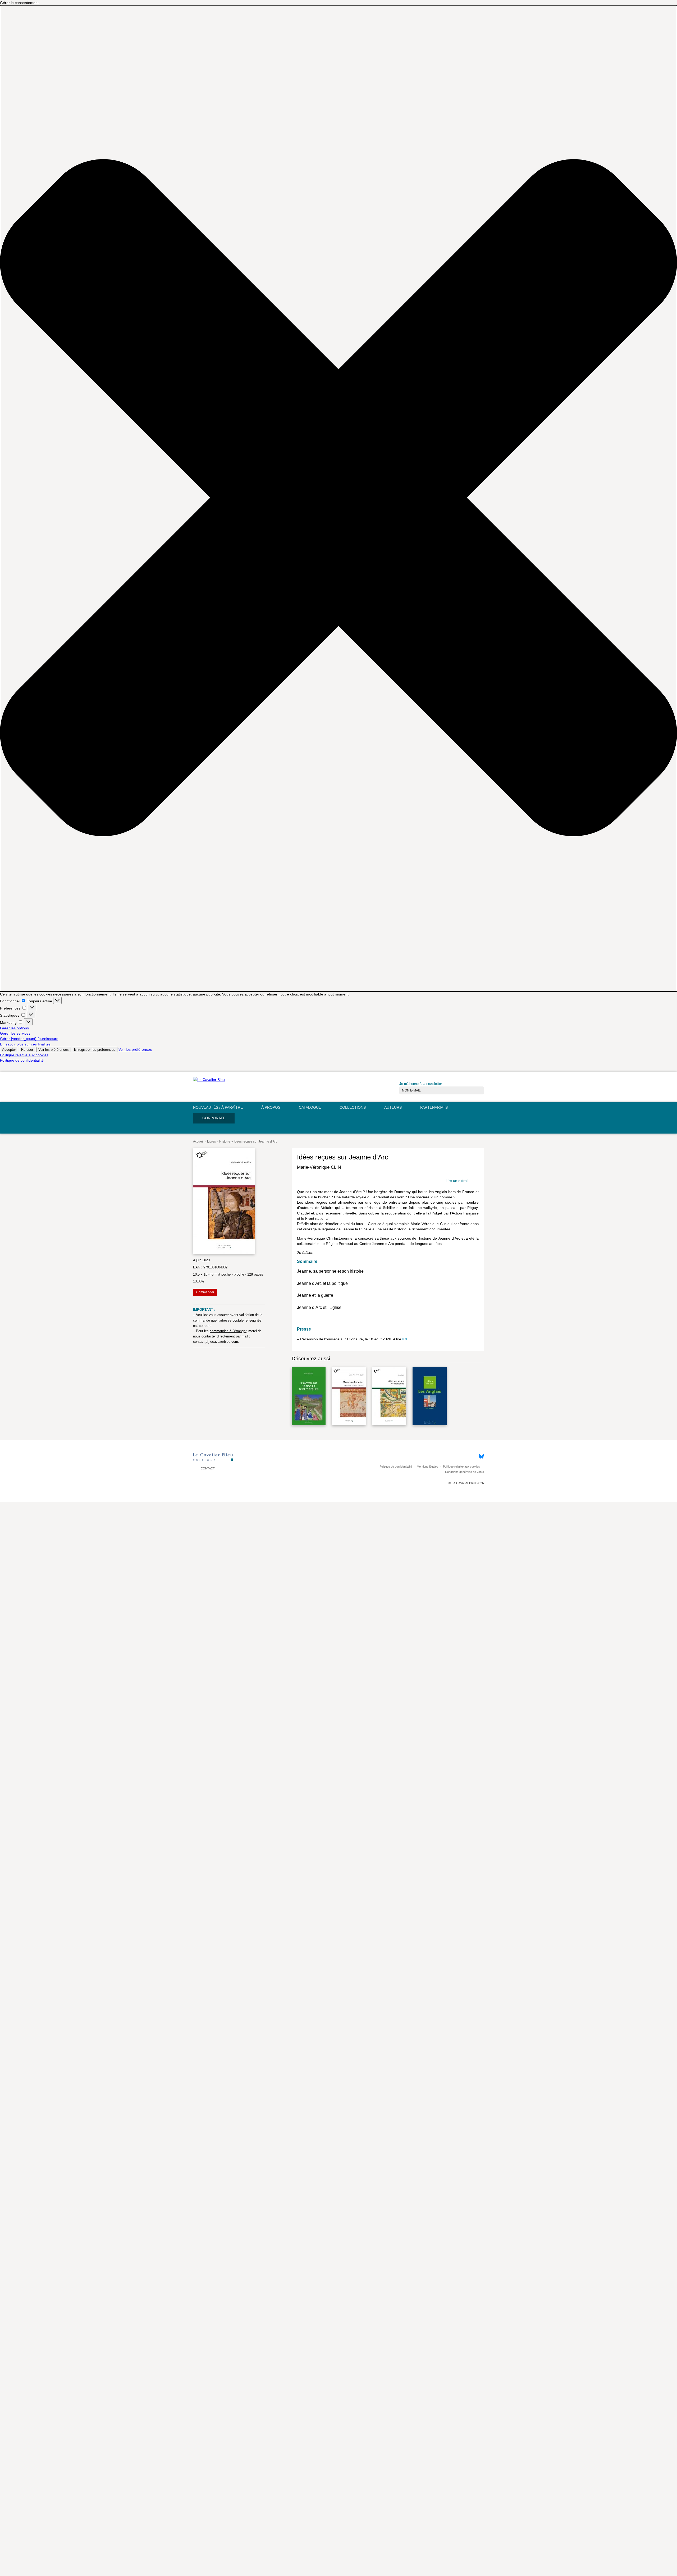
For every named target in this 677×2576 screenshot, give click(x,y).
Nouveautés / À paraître (218, 1107)
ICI (405, 1339)
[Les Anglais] (430, 1397)
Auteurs (393, 1107)
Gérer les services (15, 1033)
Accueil (198, 1141)
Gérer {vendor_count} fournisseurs (29, 1039)
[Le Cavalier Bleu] (209, 1080)
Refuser (27, 1050)
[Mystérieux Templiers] (349, 1397)
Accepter (9, 1050)
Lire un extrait (457, 1181)
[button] (338, 498)
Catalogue (310, 1107)
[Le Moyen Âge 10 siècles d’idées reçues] (309, 1397)
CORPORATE (214, 1118)
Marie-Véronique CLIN (319, 1167)
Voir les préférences (54, 1050)
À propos (271, 1107)
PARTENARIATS (434, 1107)
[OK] (482, 1087)
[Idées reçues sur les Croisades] (389, 1397)
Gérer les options (14, 1028)
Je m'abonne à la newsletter (421, 1084)
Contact (207, 1469)
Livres (211, 1141)
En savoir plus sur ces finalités (25, 1044)
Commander (205, 1292)
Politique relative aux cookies (24, 1055)
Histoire (225, 1141)
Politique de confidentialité (22, 1060)
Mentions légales (427, 1467)
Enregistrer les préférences (95, 1050)
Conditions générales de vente (465, 1472)
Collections (353, 1107)
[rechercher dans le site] (480, 1129)
